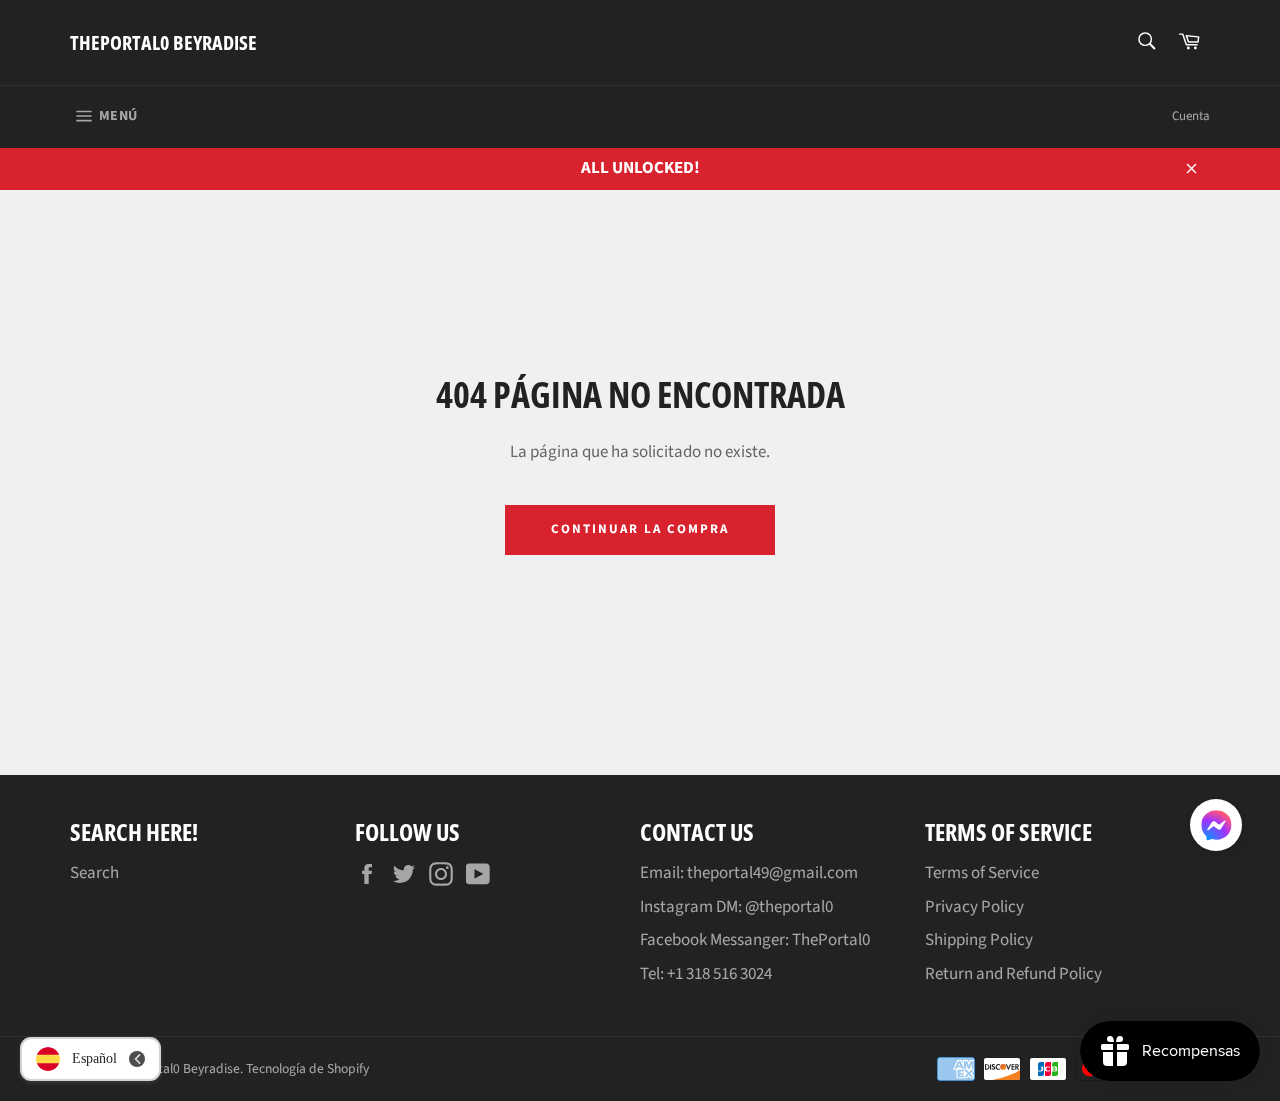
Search (94, 873)
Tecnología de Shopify (307, 1068)
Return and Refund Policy (1013, 974)
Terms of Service (982, 873)
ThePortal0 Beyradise (163, 42)
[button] (1216, 829)
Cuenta (1191, 116)
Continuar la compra (639, 529)
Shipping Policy (979, 940)
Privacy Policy (974, 907)
